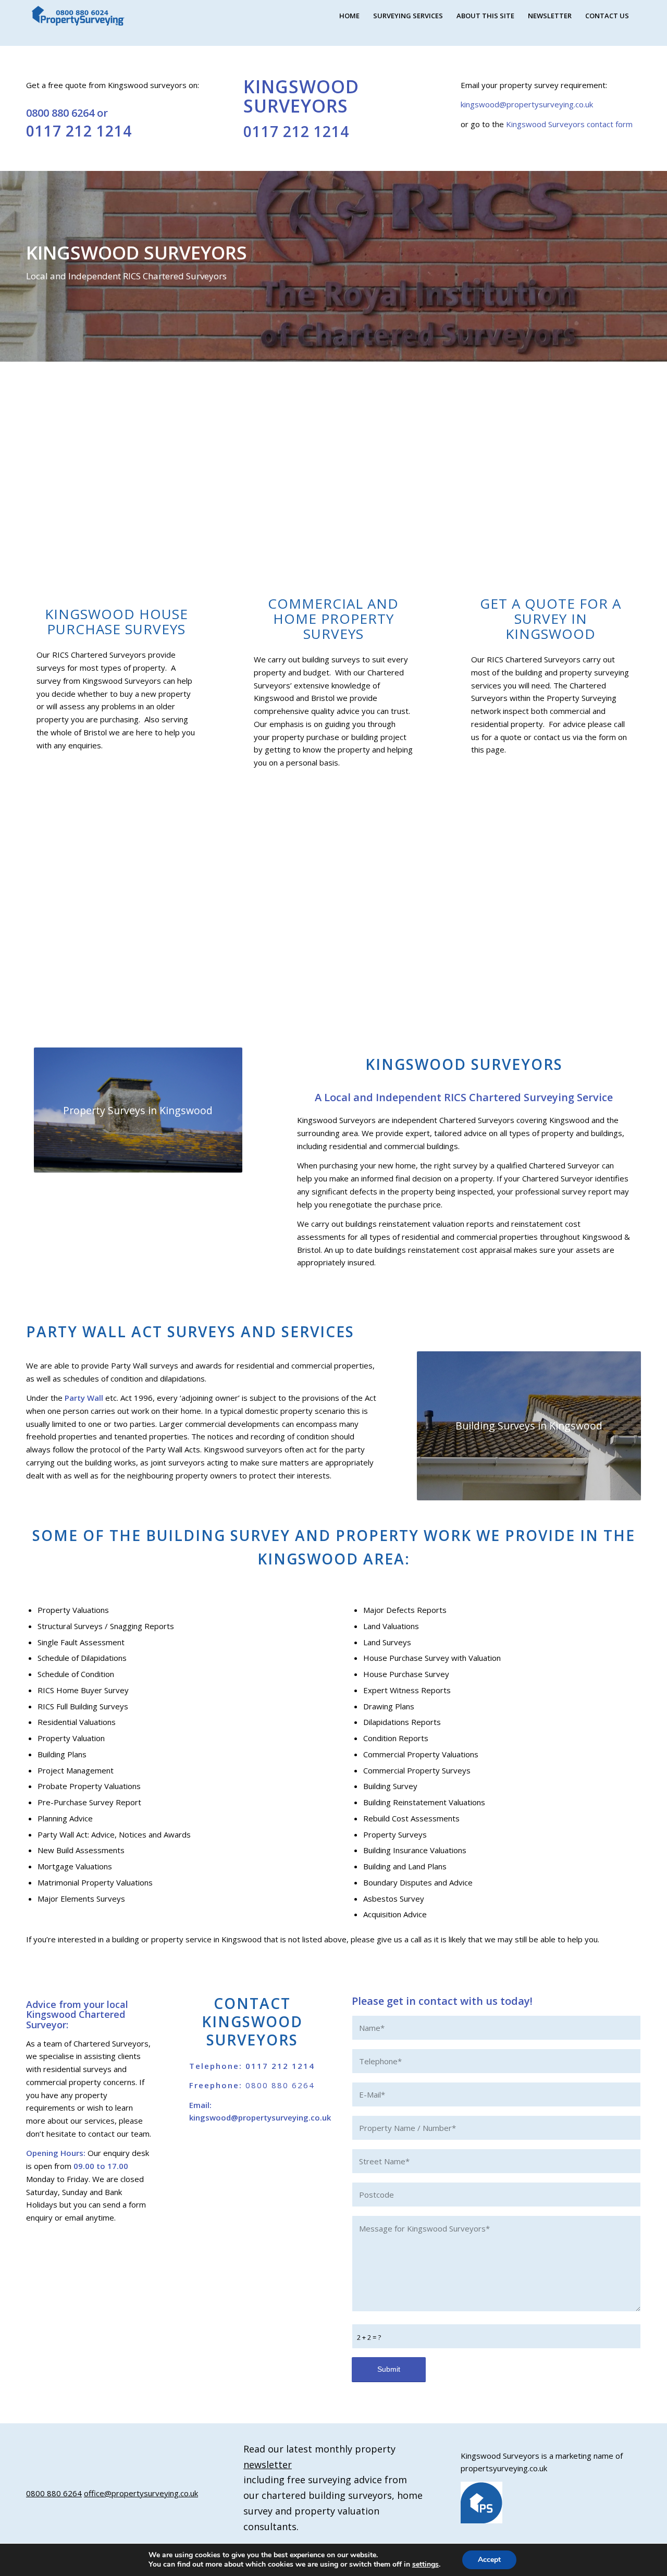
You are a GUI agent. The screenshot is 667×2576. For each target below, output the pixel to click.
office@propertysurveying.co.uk (141, 2493)
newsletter (268, 2464)
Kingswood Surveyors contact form (568, 124)
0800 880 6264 (60, 113)
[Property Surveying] (78, 16)
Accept (489, 2560)
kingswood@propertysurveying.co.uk (527, 104)
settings (425, 2565)
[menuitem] (349, 16)
